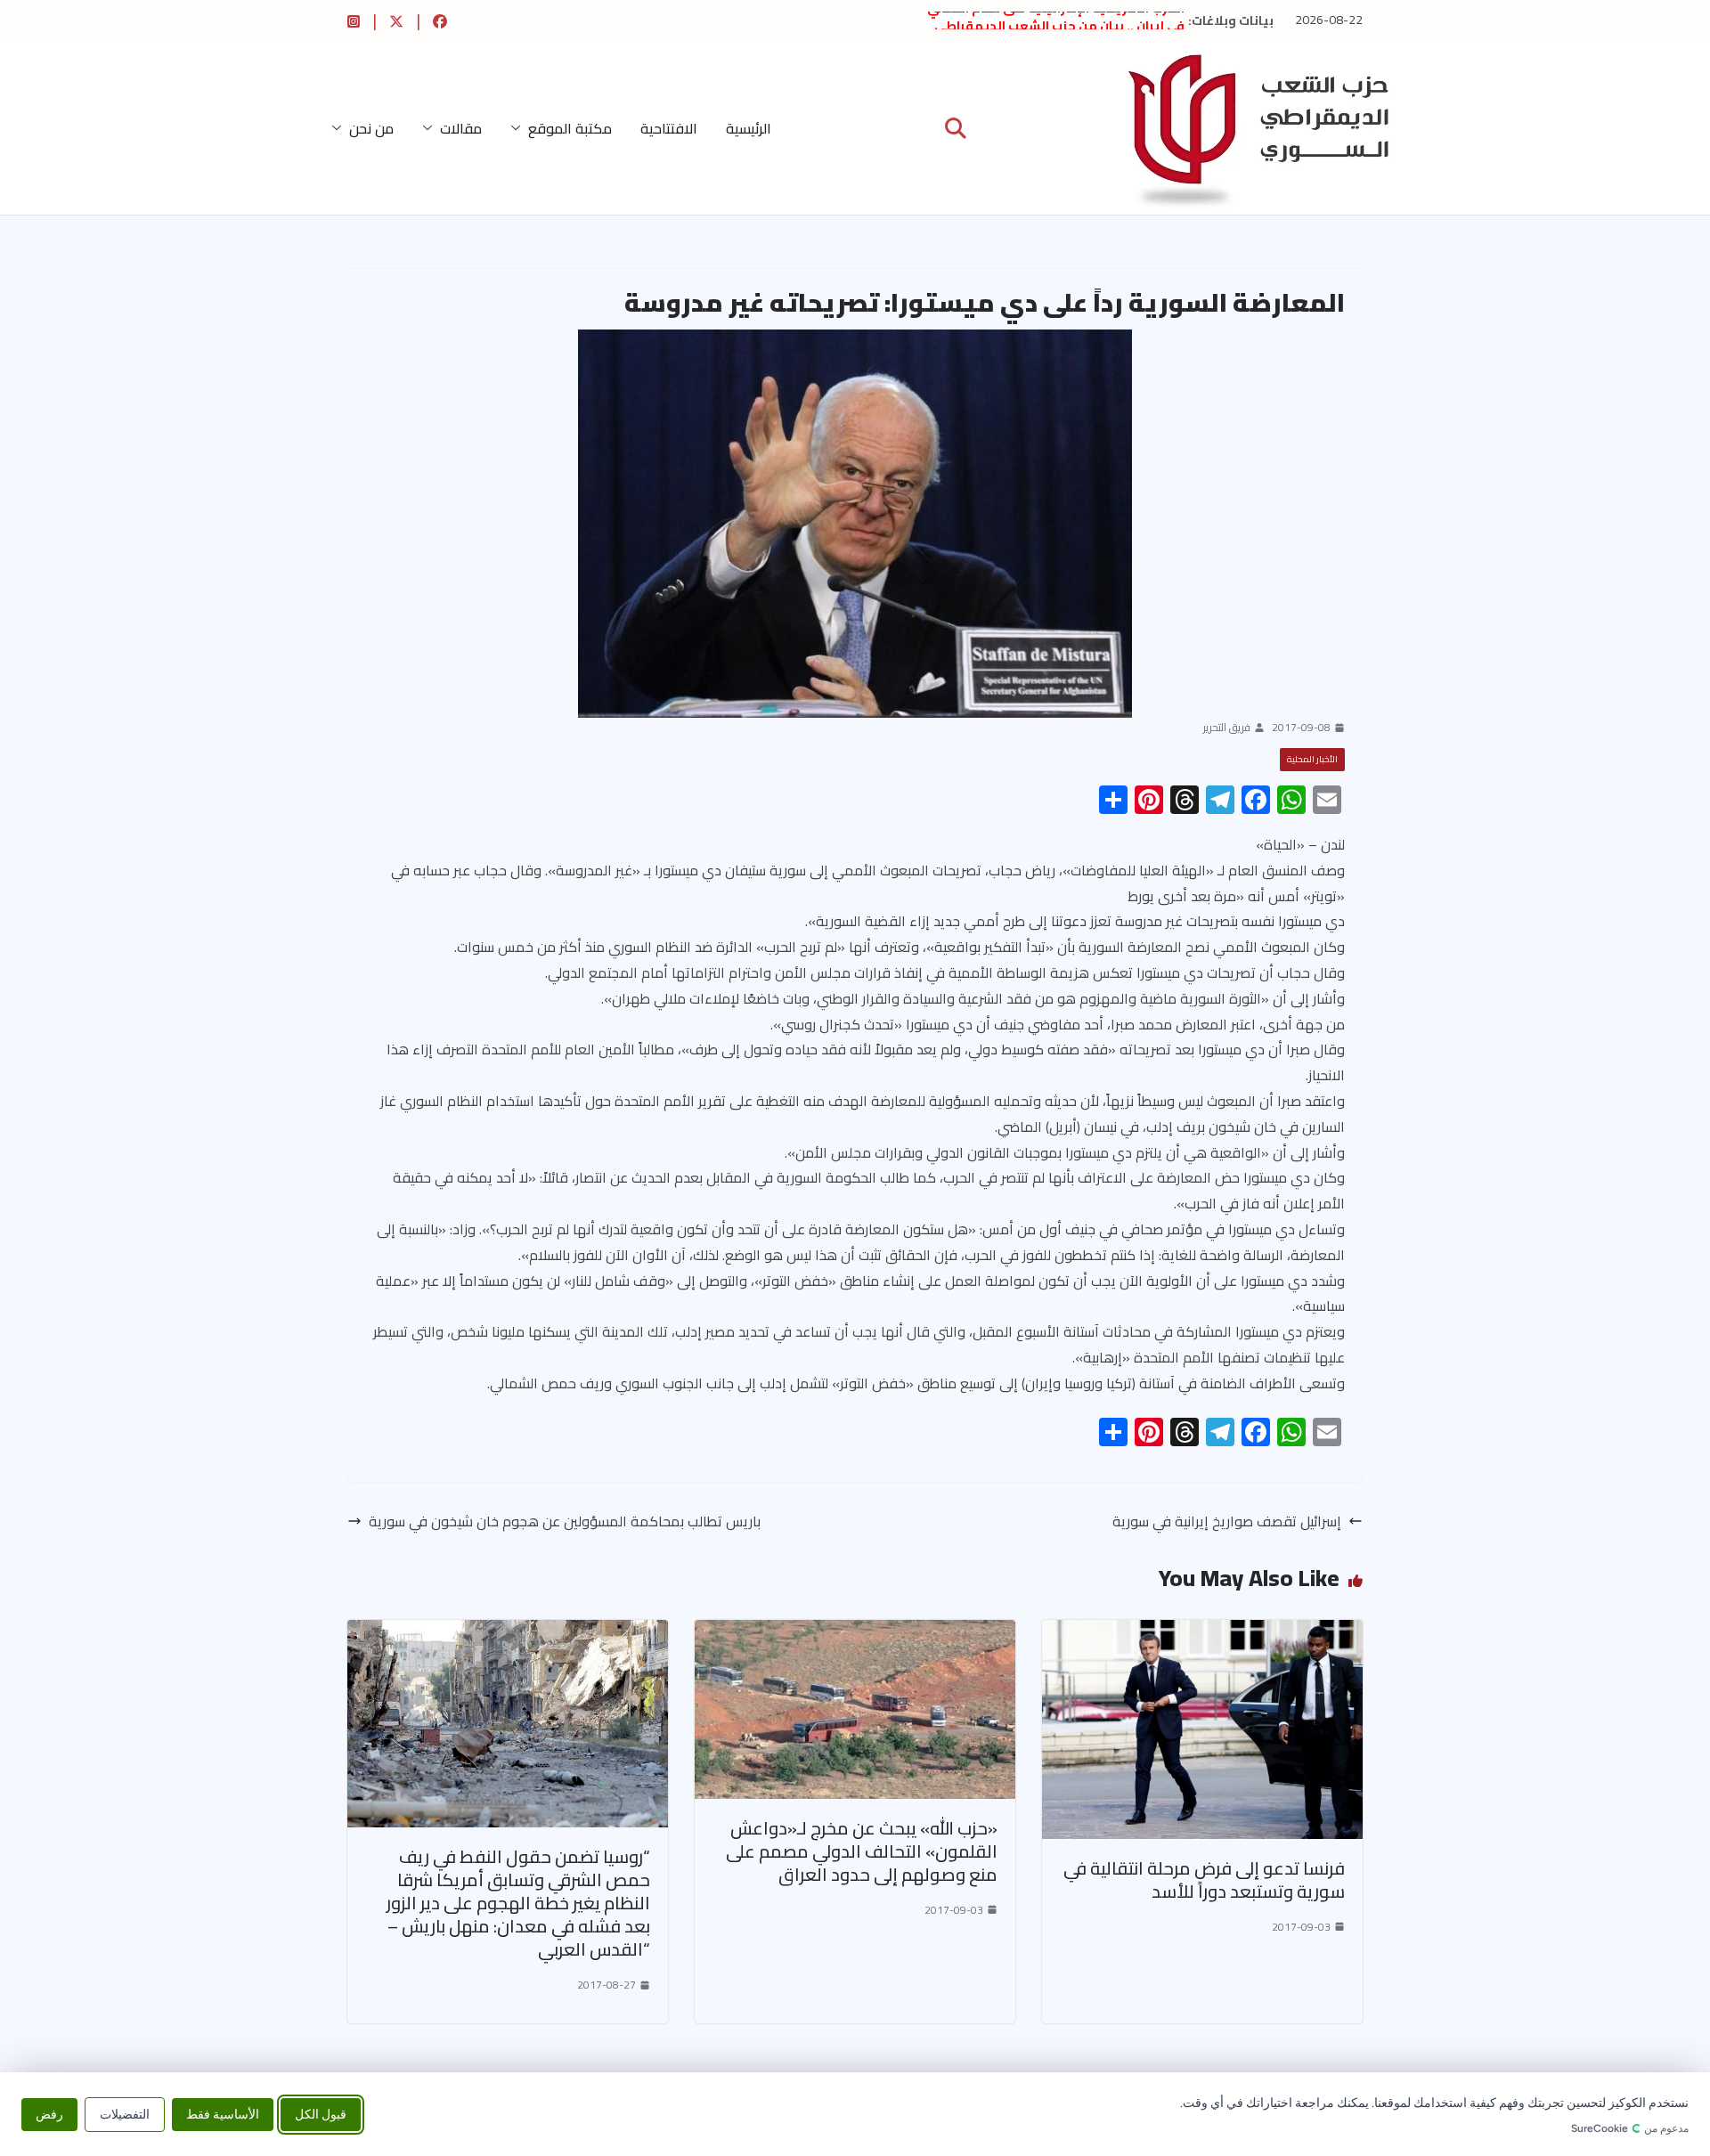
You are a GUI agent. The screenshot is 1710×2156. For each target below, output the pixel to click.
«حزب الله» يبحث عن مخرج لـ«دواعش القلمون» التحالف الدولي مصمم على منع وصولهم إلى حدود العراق (862, 1851)
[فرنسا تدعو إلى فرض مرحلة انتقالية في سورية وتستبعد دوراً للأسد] (1202, 1632)
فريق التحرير (1227, 728)
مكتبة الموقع (570, 128)
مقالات (461, 128)
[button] (519, 128)
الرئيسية (749, 128)
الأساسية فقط (223, 2114)
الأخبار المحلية (1312, 759)
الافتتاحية (669, 128)
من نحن (371, 128)
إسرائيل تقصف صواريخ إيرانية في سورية (1227, 1521)
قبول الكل (321, 2114)
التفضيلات (125, 2114)
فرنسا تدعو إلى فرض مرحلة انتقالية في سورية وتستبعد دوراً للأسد (1204, 1879)
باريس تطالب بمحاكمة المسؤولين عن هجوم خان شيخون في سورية (565, 1521)
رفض (49, 2114)
